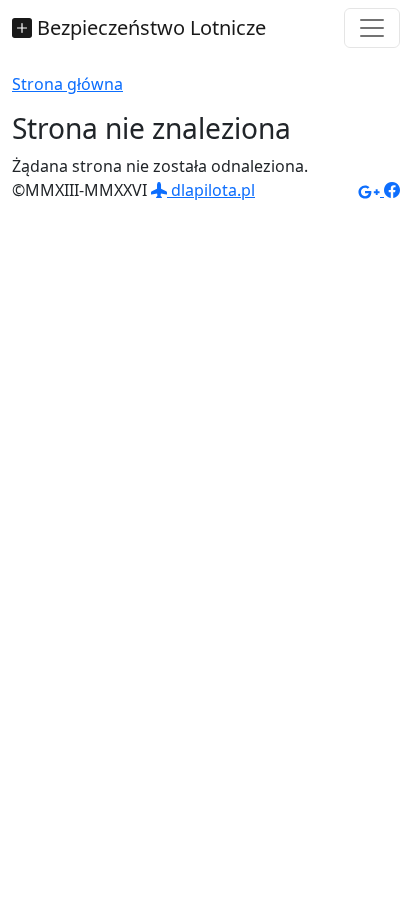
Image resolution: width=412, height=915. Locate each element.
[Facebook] (392, 190)
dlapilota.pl (211, 190)
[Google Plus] (371, 190)
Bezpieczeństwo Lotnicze (149, 27)
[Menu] (372, 28)
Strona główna (67, 84)
